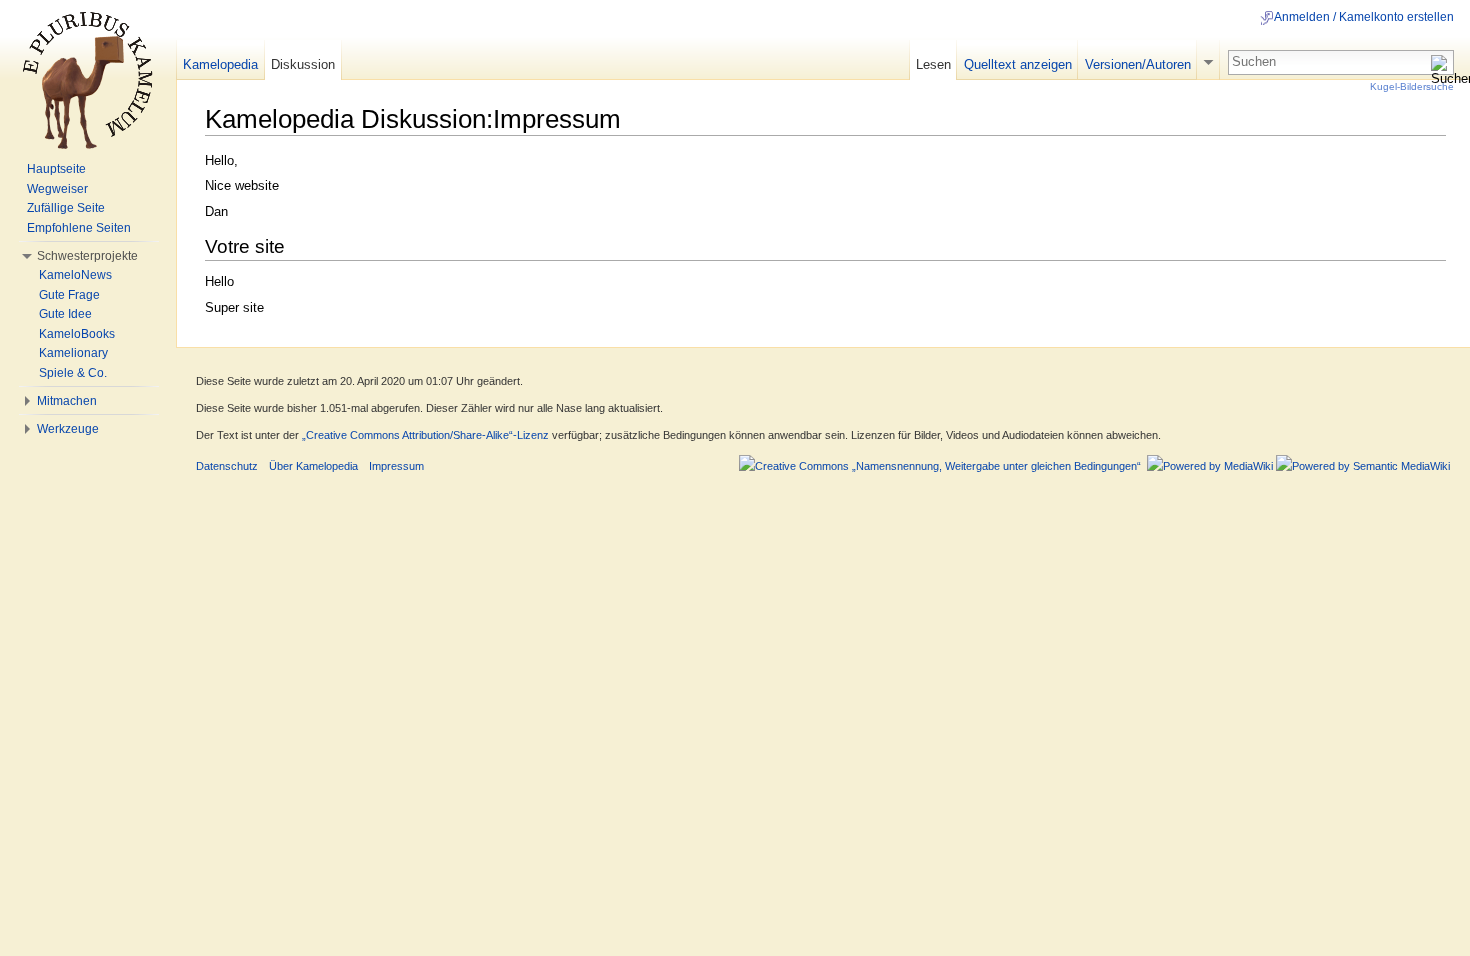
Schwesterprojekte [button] (87, 256)
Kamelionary (73, 353)
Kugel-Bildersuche (1412, 86)
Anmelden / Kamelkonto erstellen (1364, 17)
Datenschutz (227, 466)
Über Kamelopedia (313, 466)
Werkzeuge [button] (68, 429)
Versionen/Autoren (1138, 64)
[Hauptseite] (88, 80)
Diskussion (303, 64)
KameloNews (75, 275)
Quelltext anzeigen (1018, 64)
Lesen (933, 64)
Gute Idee (65, 314)
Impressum (396, 466)
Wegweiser (57, 189)
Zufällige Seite (66, 208)
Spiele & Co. (73, 373)
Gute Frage (69, 295)
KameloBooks (77, 334)
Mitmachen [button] (67, 401)
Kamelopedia (220, 64)
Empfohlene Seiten (79, 228)
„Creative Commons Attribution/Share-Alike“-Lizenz (425, 435)
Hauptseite (56, 169)
